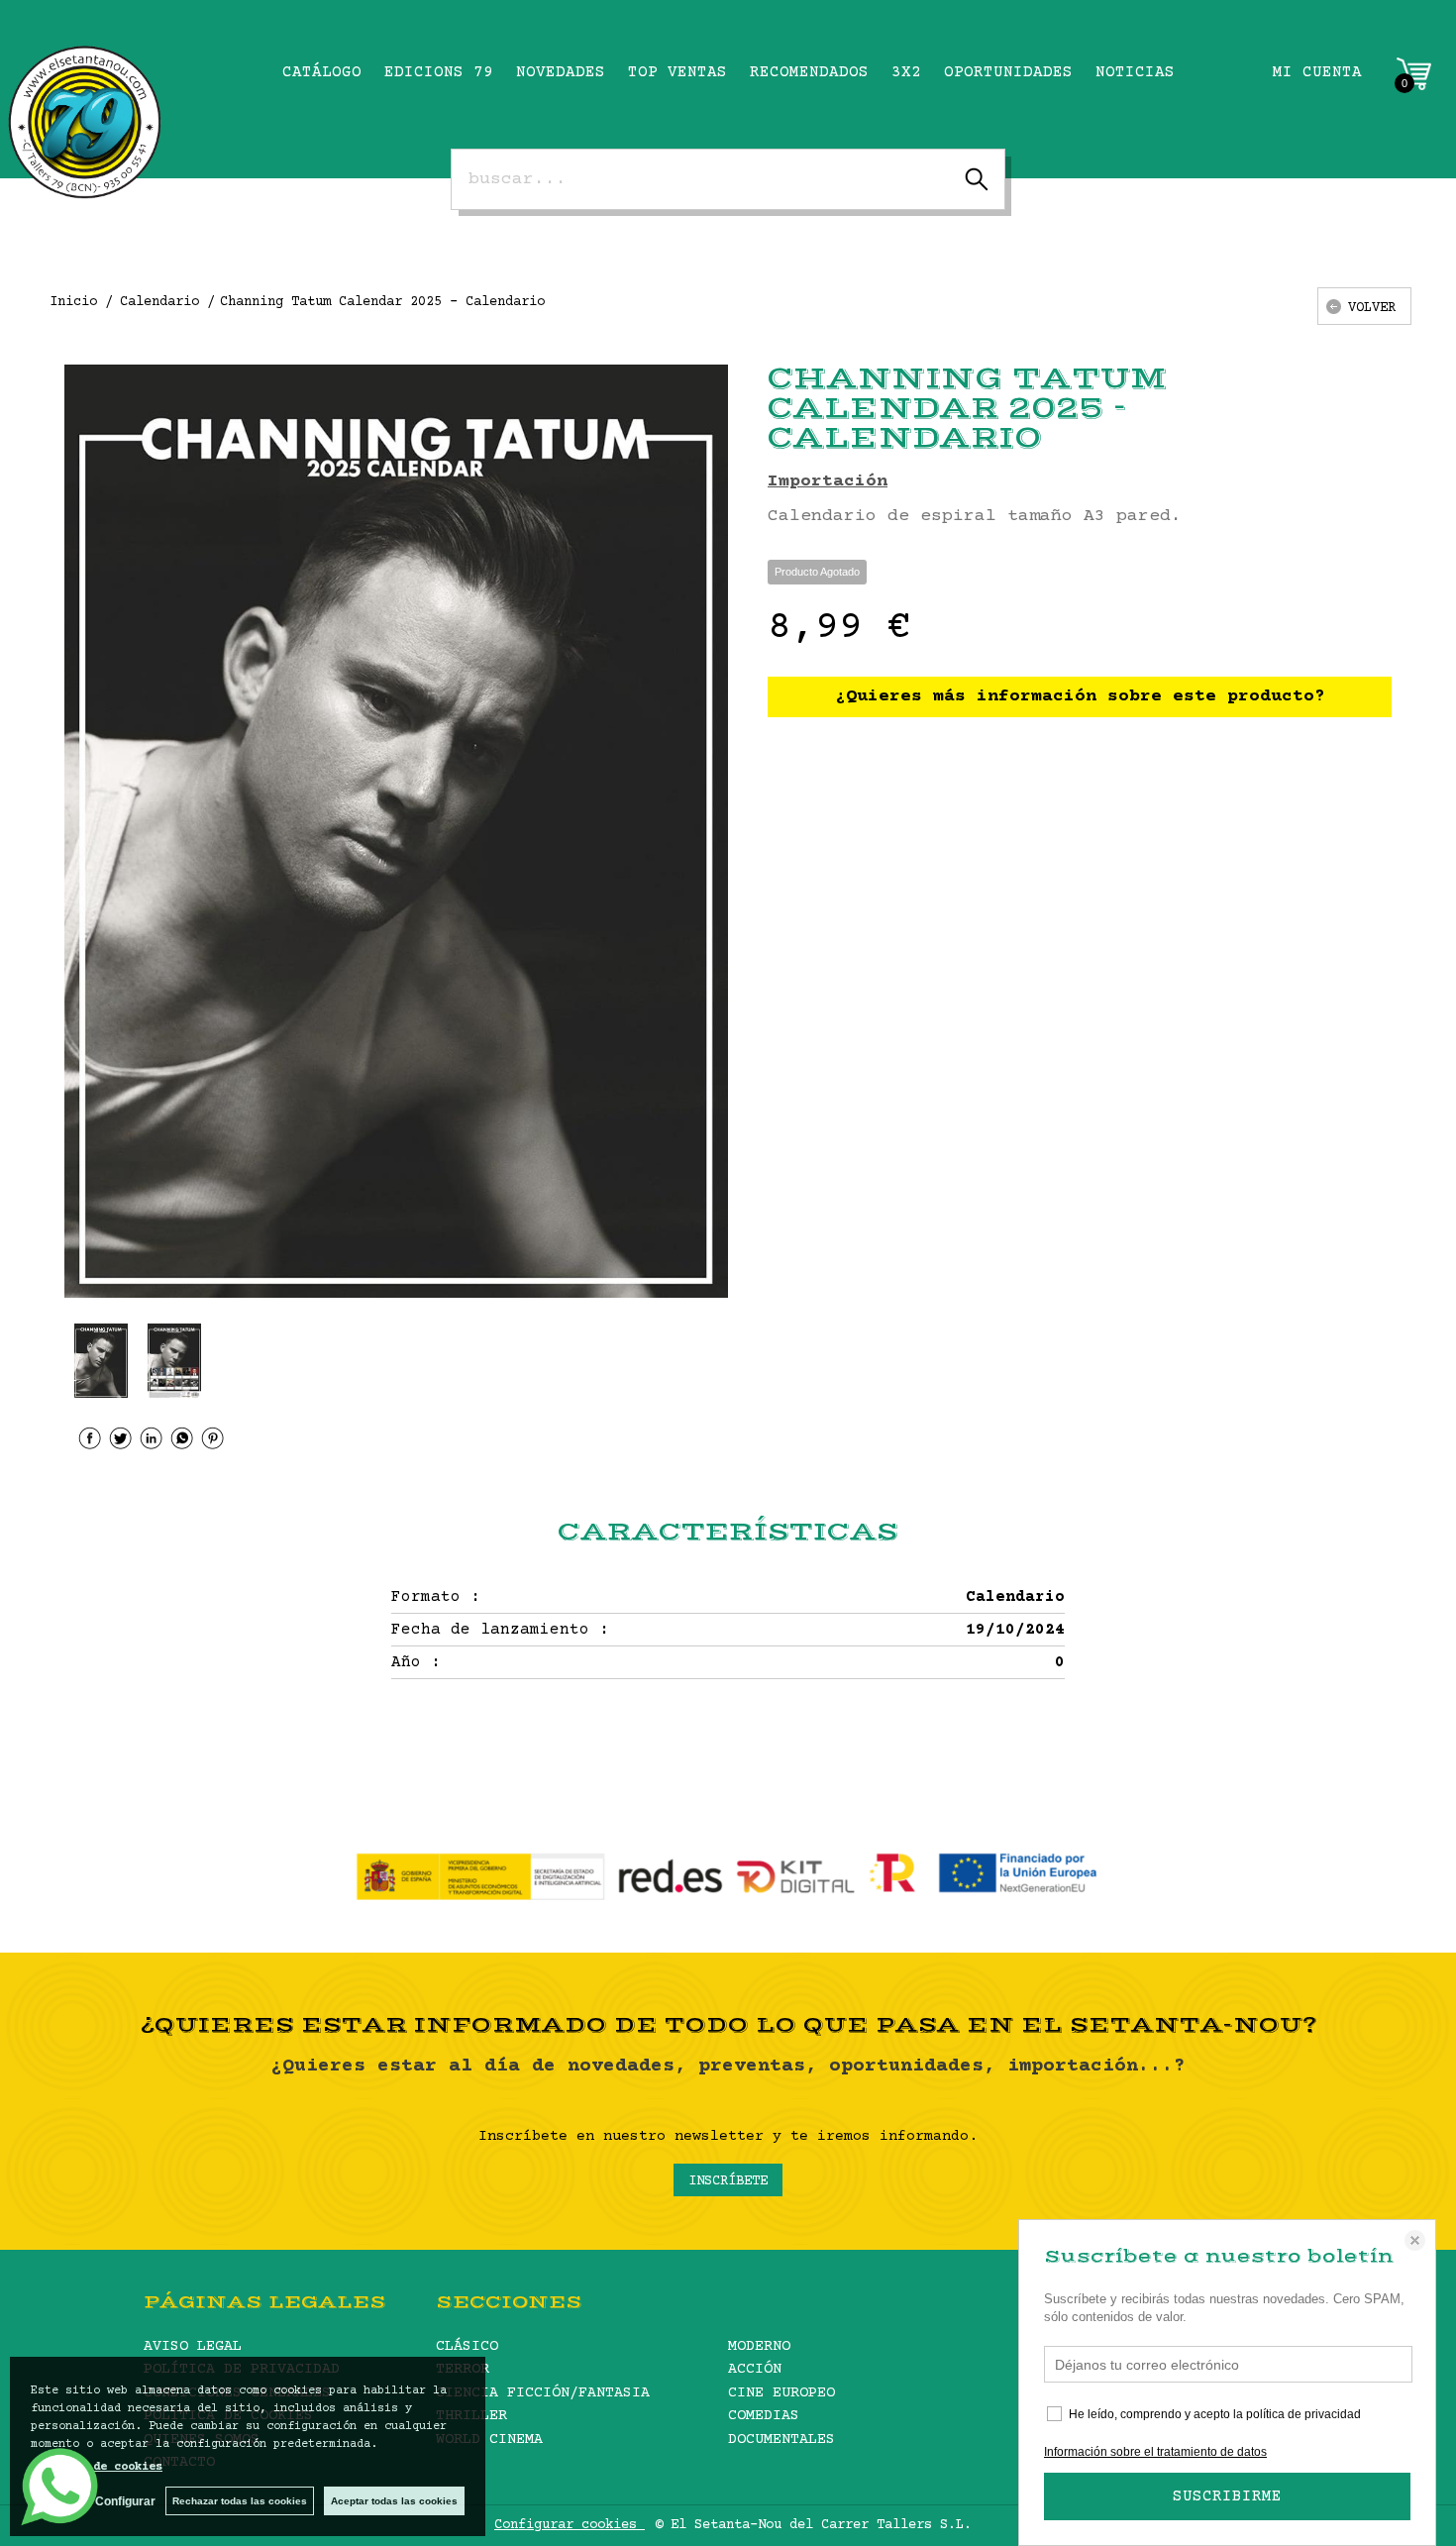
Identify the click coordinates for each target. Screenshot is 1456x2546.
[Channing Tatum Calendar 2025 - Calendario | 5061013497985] (396, 831)
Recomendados (809, 72)
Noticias (1135, 72)
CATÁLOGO (322, 72)
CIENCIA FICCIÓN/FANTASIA (543, 2393)
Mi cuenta (1317, 72)
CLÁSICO (467, 2346)
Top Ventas (677, 72)
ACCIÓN (755, 2369)
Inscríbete (728, 2181)
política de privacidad (1303, 2414)
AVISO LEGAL (193, 2346)
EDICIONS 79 (439, 72)
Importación (828, 481)
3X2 (906, 72)
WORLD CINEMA (489, 2440)
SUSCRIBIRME (1227, 2496)
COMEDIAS (764, 2416)
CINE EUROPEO (781, 2393)
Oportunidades (1008, 72)
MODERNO (759, 2346)
